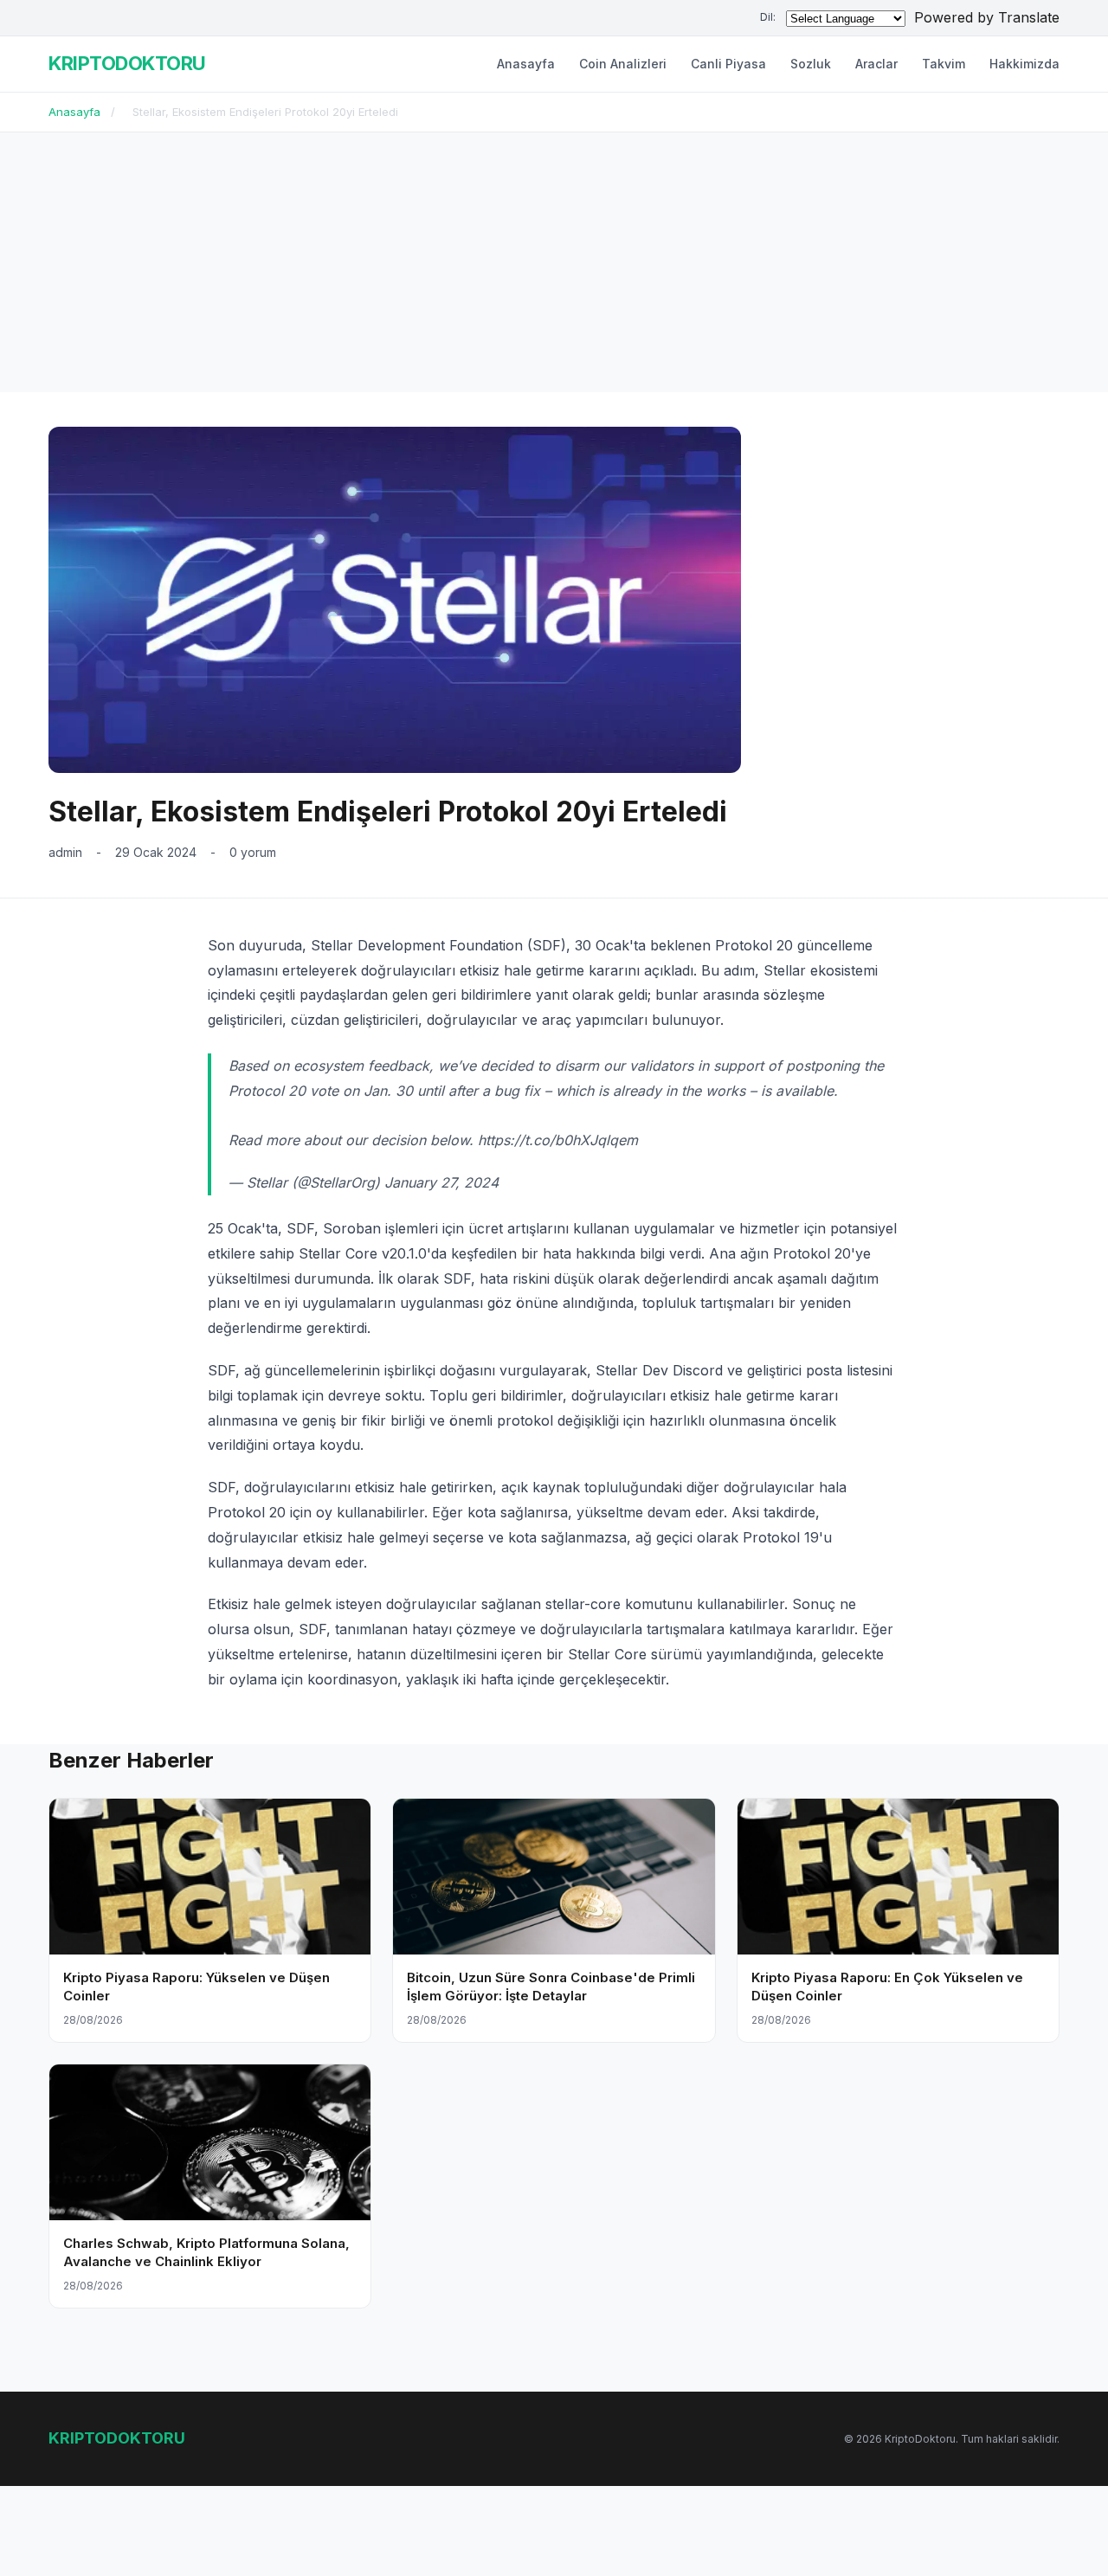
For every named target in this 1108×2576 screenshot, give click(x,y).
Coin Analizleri (623, 64)
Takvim (944, 64)
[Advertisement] (554, 262)
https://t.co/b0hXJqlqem (558, 1140)
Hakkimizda (1024, 64)
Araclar (876, 64)
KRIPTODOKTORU (127, 63)
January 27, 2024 (441, 1182)
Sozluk (811, 64)
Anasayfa (526, 64)
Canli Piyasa (728, 64)
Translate (1029, 17)
